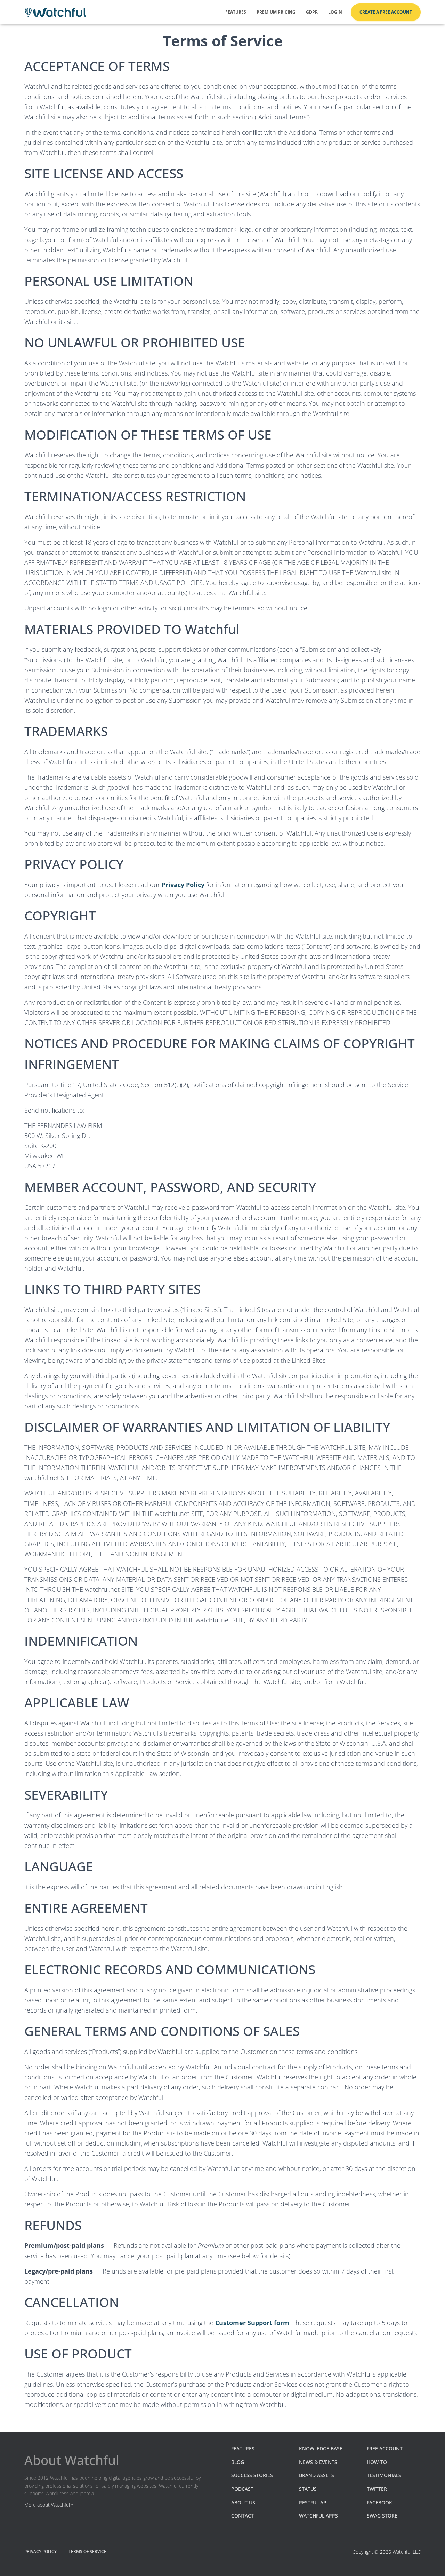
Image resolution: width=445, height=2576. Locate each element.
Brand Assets (317, 2475)
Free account (385, 2448)
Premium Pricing (276, 12)
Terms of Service (87, 2551)
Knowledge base (321, 2448)
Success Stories (252, 2475)
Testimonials (384, 2475)
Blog (238, 2462)
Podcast (242, 2489)
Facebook (379, 2502)
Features (236, 12)
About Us (243, 2502)
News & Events (318, 2462)
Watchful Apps (318, 2516)
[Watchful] (55, 12)
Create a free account (386, 12)
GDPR (312, 12)
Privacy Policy (183, 885)
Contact (242, 2516)
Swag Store (382, 2516)
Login (335, 12)
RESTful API (313, 2502)
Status (308, 2489)
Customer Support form (252, 2323)
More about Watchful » (49, 2505)
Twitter (377, 2489)
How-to (377, 2462)
